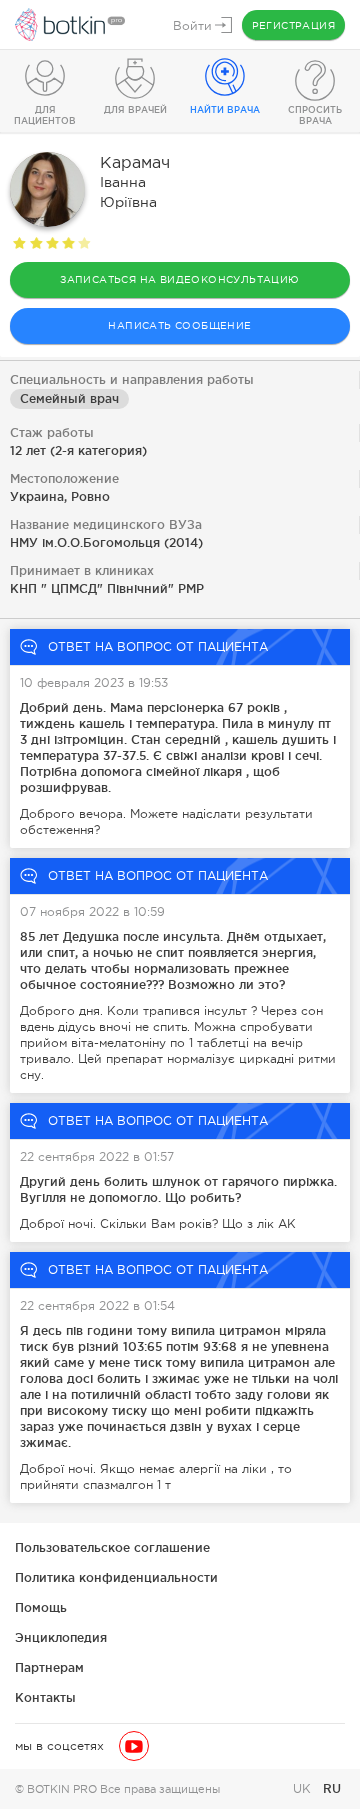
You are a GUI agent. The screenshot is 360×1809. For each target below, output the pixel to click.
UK (304, 1789)
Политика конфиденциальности (116, 1577)
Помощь (41, 1607)
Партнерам (49, 1667)
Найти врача (225, 110)
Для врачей (135, 110)
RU (332, 1788)
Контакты (45, 1697)
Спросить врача (315, 115)
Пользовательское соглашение (112, 1547)
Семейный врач (69, 398)
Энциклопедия (61, 1637)
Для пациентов (45, 115)
